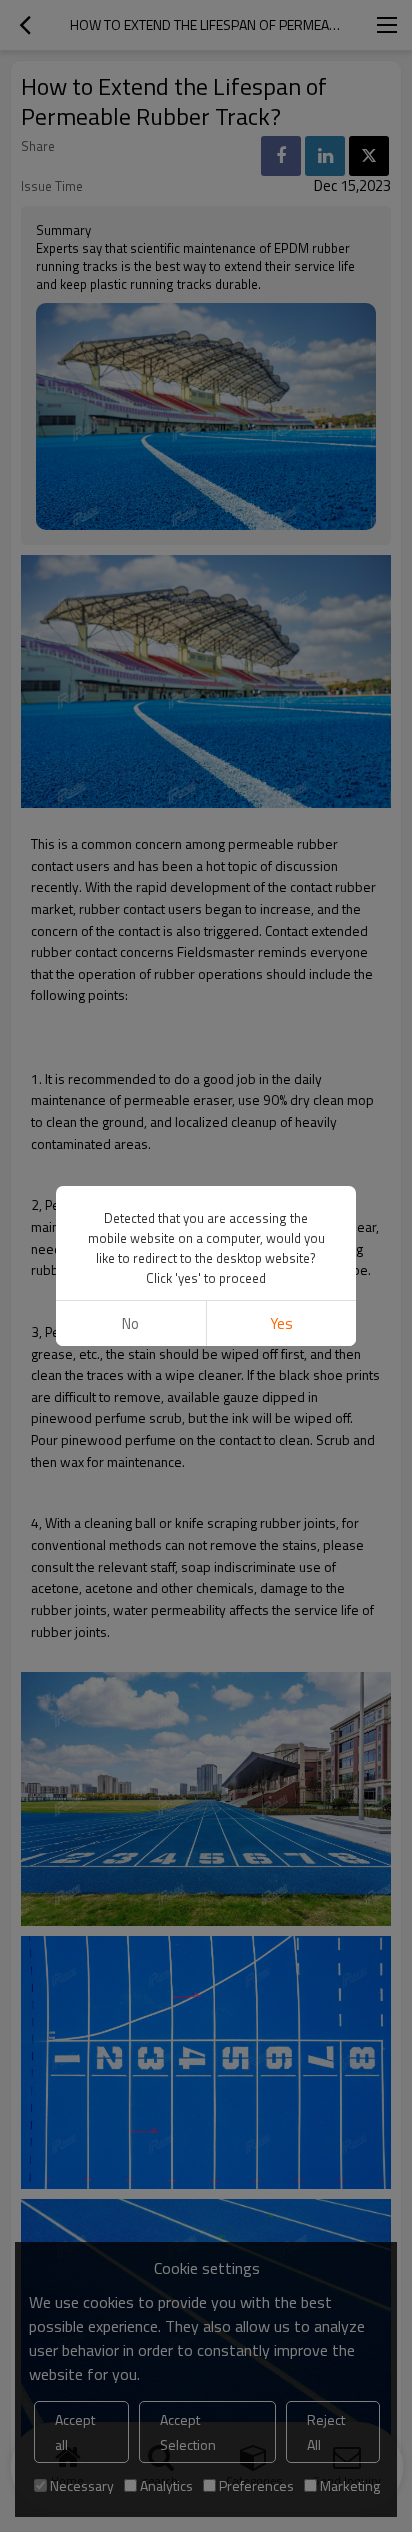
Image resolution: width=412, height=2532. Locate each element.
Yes (281, 1323)
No (130, 1323)
